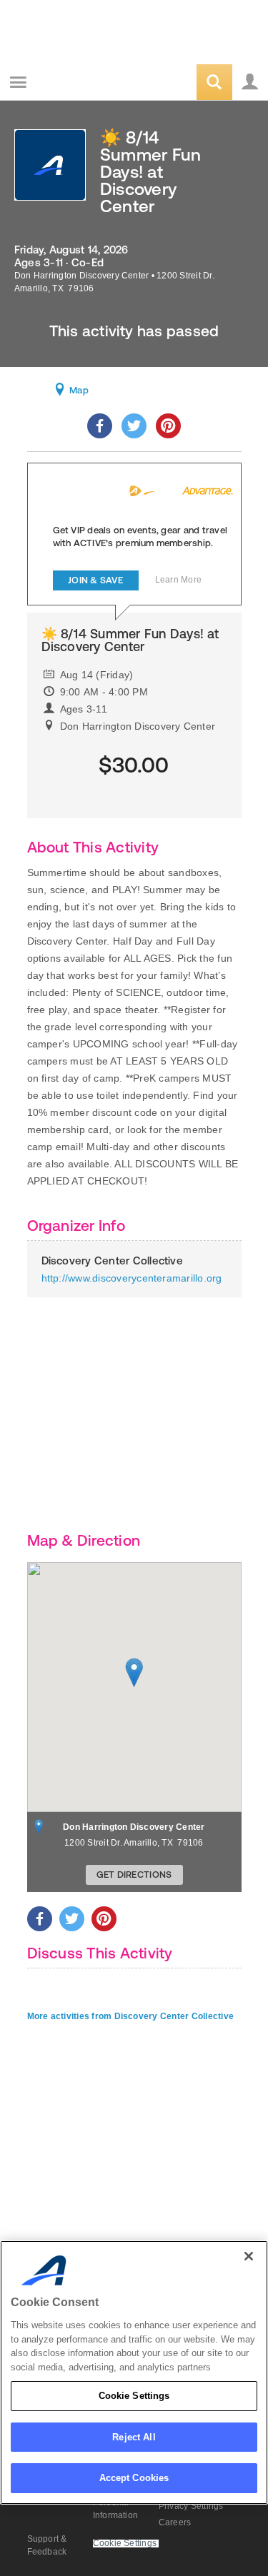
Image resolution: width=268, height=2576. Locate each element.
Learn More (178, 580)
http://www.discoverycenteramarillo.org (132, 1278)
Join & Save (95, 580)
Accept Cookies (134, 2478)
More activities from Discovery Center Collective (131, 2016)
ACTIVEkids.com (84, 83)
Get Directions (134, 1875)
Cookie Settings (134, 2396)
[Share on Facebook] (100, 426)
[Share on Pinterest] (168, 426)
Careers (175, 2522)
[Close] (249, 2256)
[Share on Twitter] (134, 426)
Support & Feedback (47, 2545)
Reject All (134, 2437)
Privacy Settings (191, 2506)
